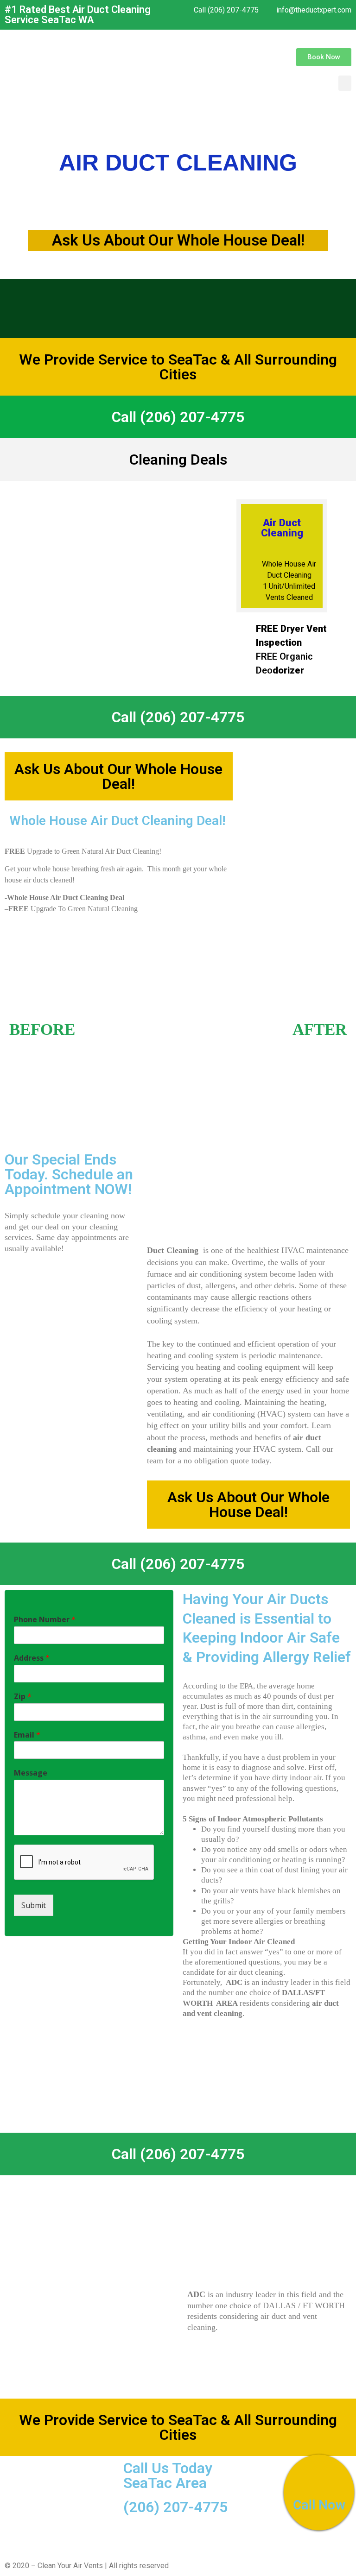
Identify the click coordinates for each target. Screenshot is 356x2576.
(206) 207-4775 (175, 2507)
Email (27, 1735)
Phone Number (45, 1620)
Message (31, 1773)
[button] (324, 57)
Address (32, 1658)
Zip (23, 1697)
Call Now (319, 2506)
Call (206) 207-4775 (178, 417)
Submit (34, 1905)
